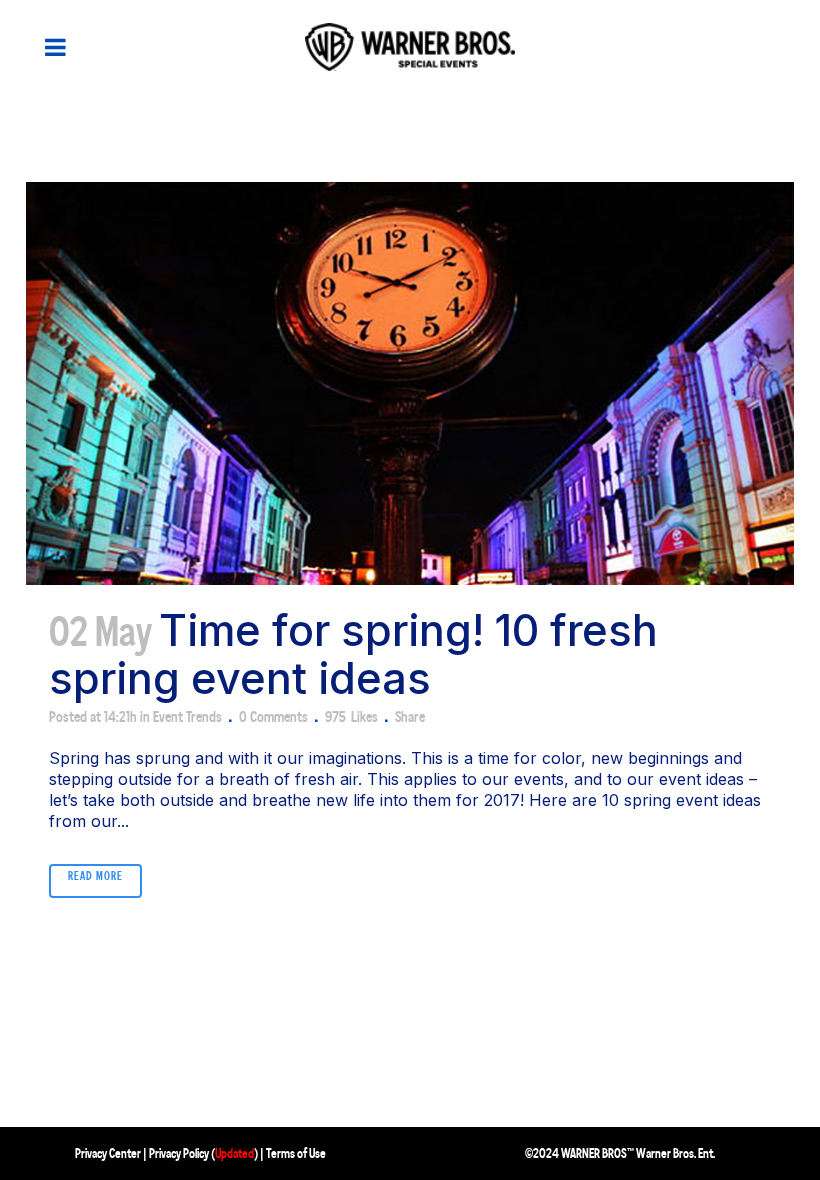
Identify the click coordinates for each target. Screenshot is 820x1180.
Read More (95, 876)
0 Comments (273, 716)
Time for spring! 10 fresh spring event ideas (353, 654)
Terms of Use (296, 1153)
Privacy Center (108, 1153)
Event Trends (187, 716)
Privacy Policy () (203, 1153)
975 (351, 717)
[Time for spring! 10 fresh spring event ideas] (410, 383)
